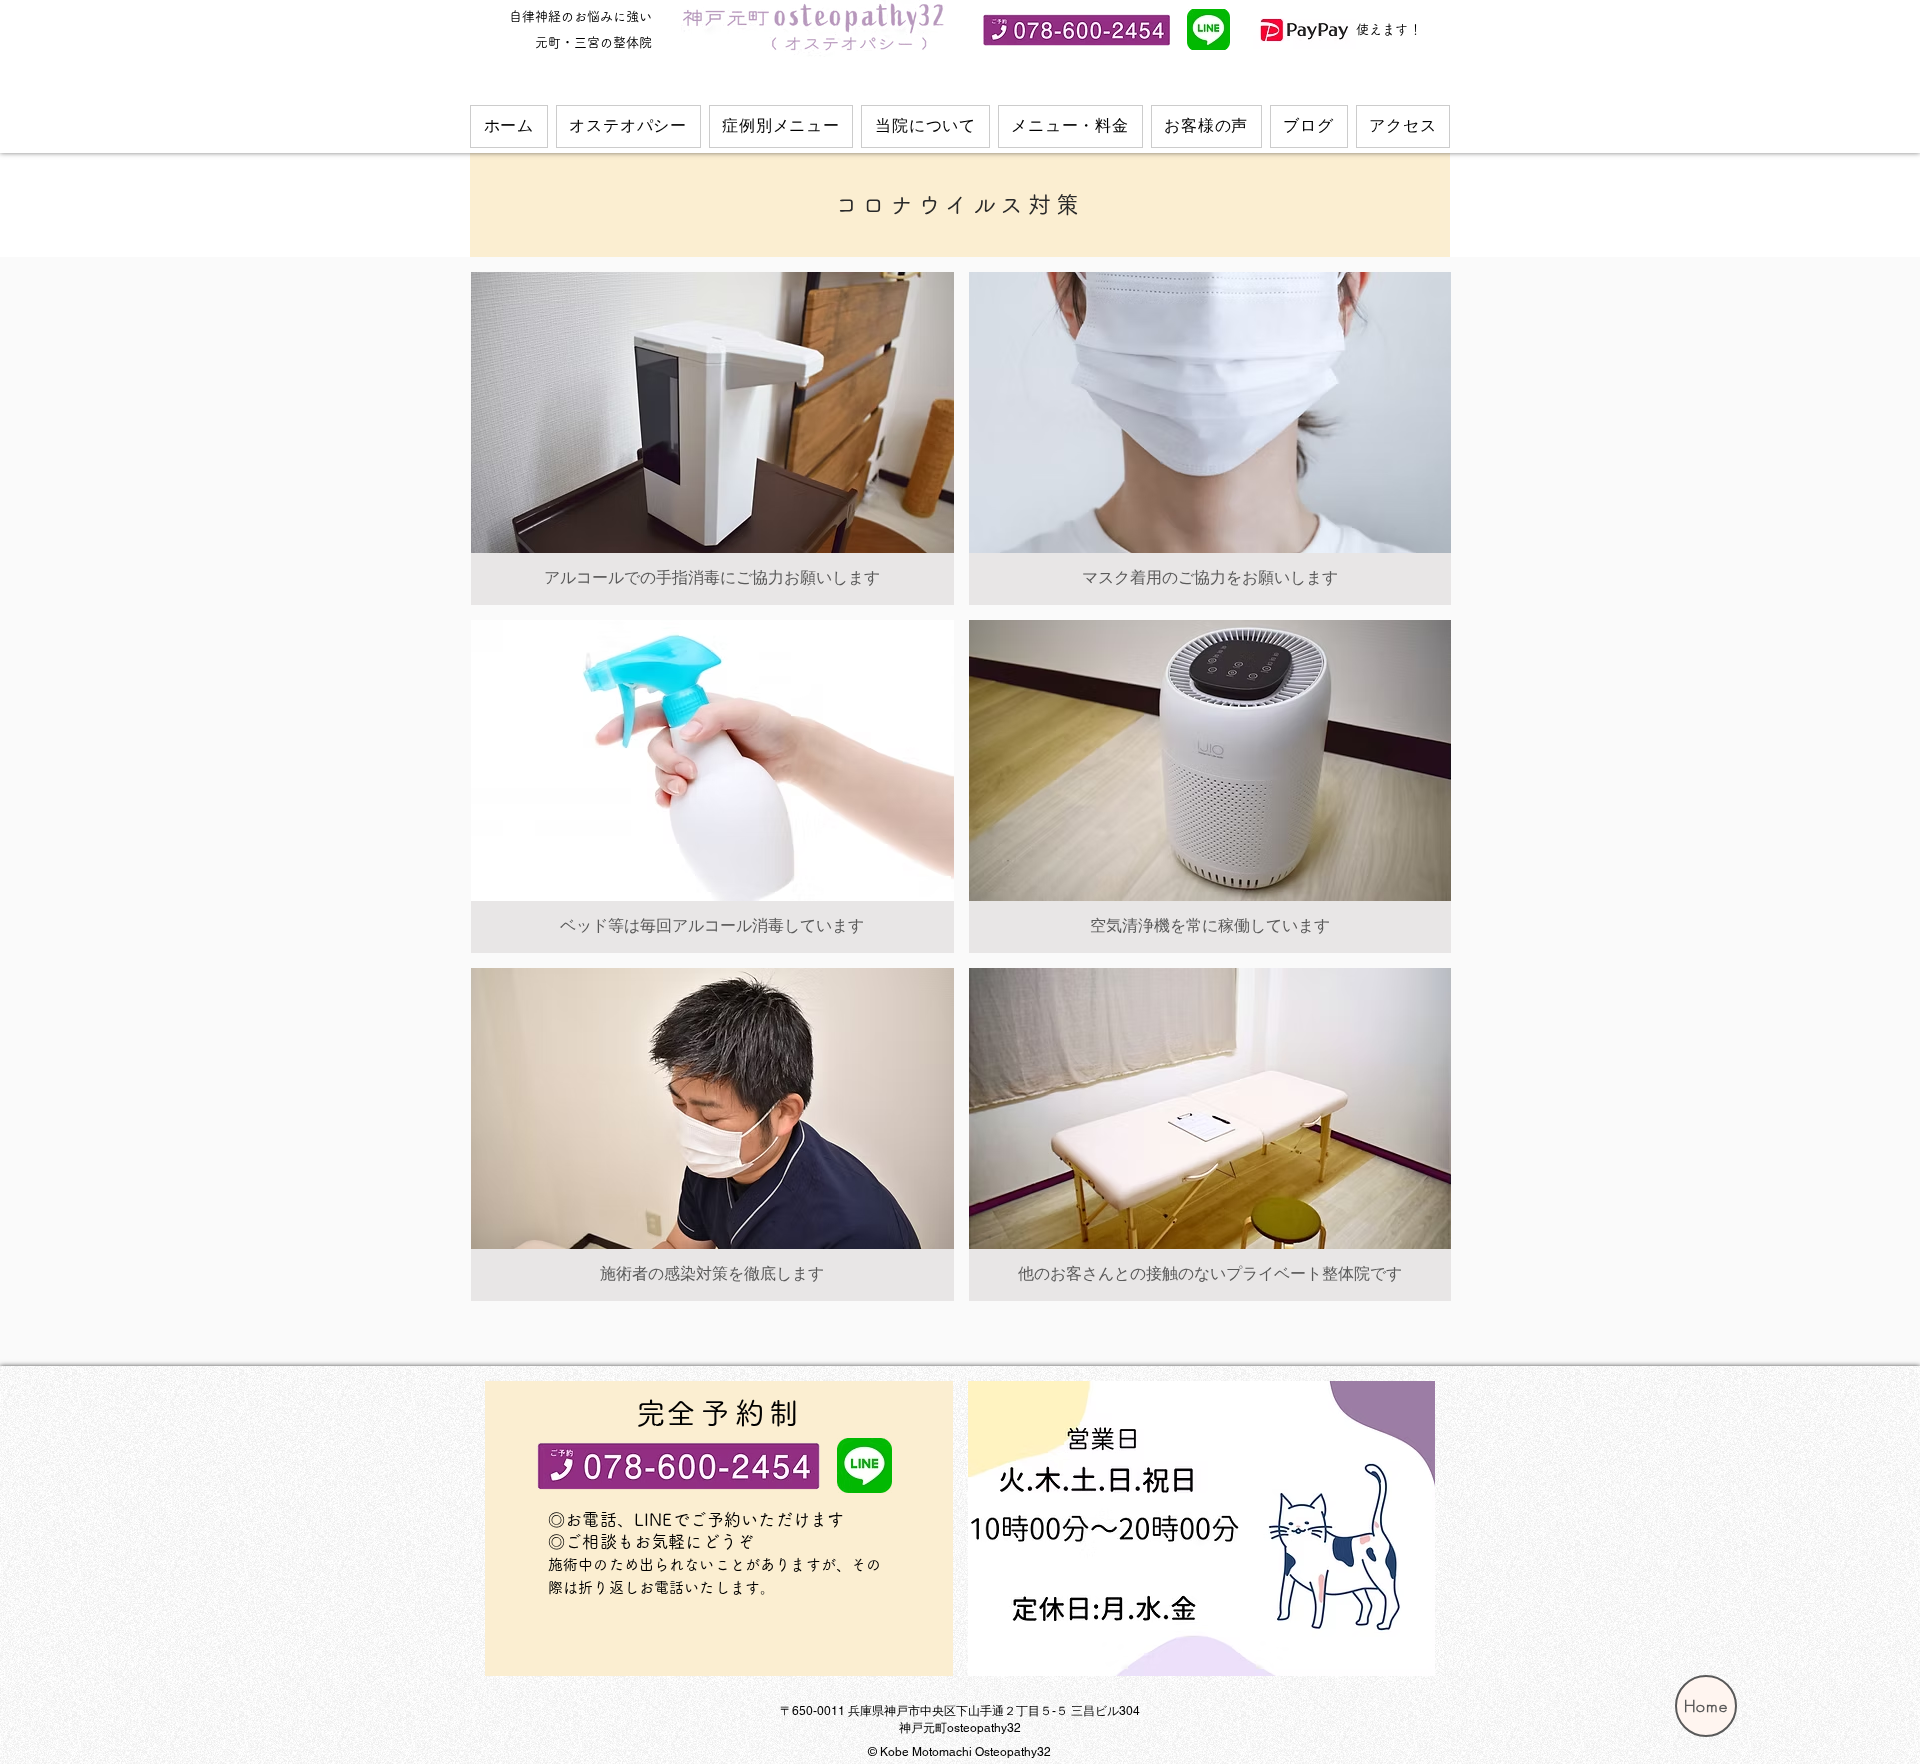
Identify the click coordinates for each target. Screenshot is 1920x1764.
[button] (628, 126)
